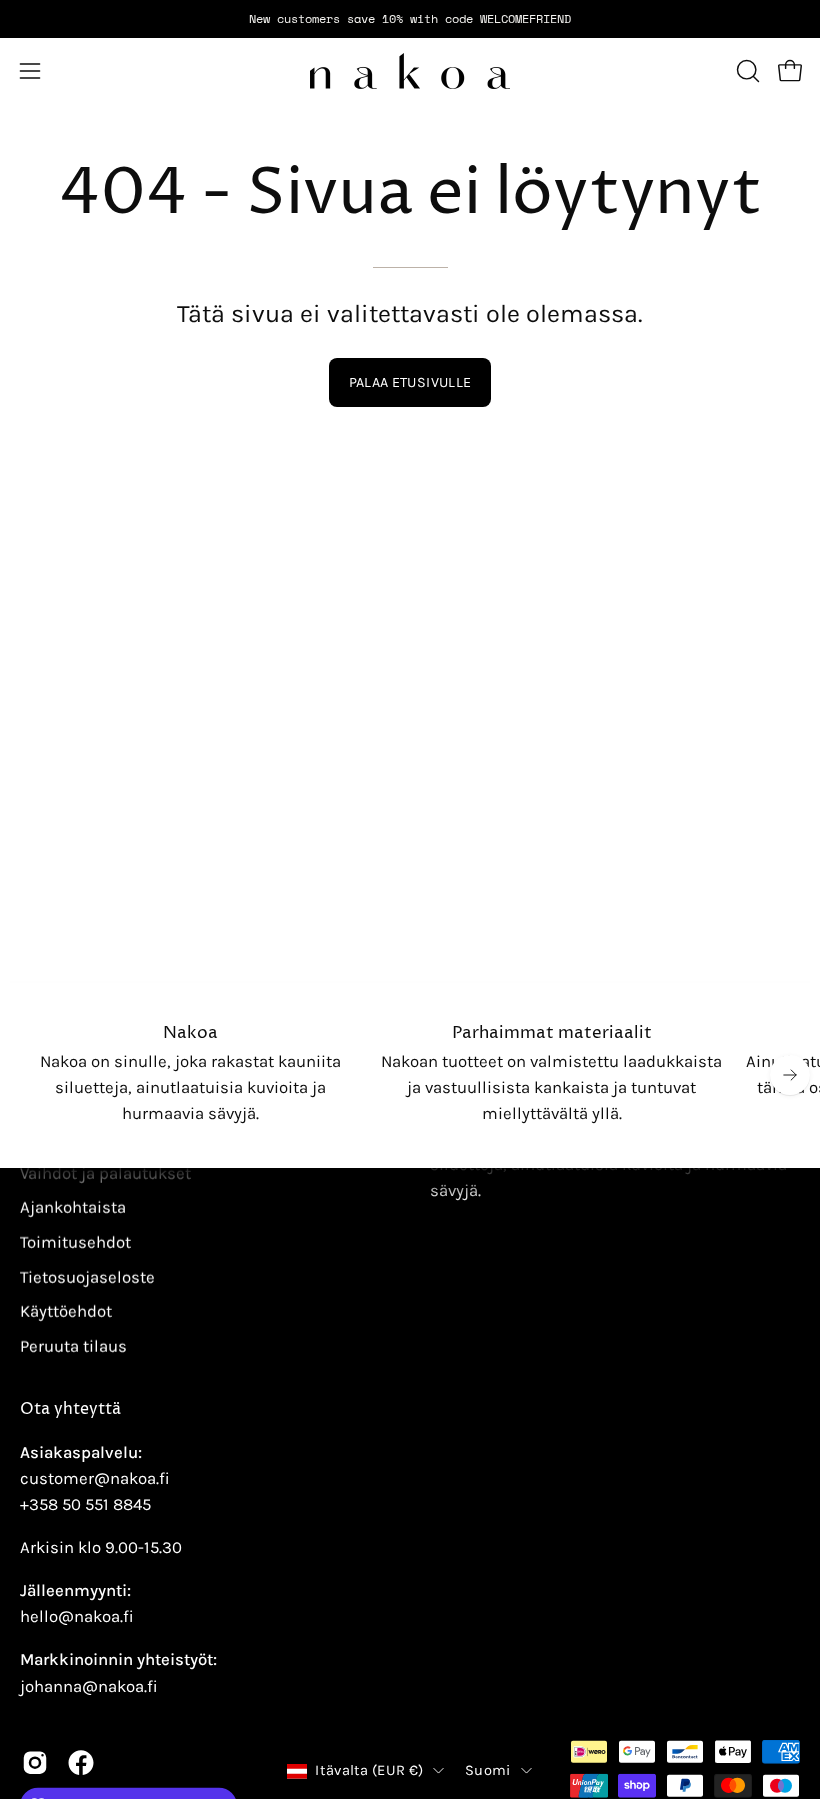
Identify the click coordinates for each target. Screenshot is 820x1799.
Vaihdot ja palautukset (105, 1172)
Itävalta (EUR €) (369, 1770)
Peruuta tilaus (73, 1345)
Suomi (487, 1770)
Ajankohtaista (73, 1207)
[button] (746, 71)
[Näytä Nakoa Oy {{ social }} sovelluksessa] (35, 1763)
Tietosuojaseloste (87, 1276)
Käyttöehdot (66, 1311)
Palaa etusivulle (410, 382)
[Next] (790, 1075)
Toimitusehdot (75, 1241)
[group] (410, 19)
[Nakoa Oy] (410, 71)
